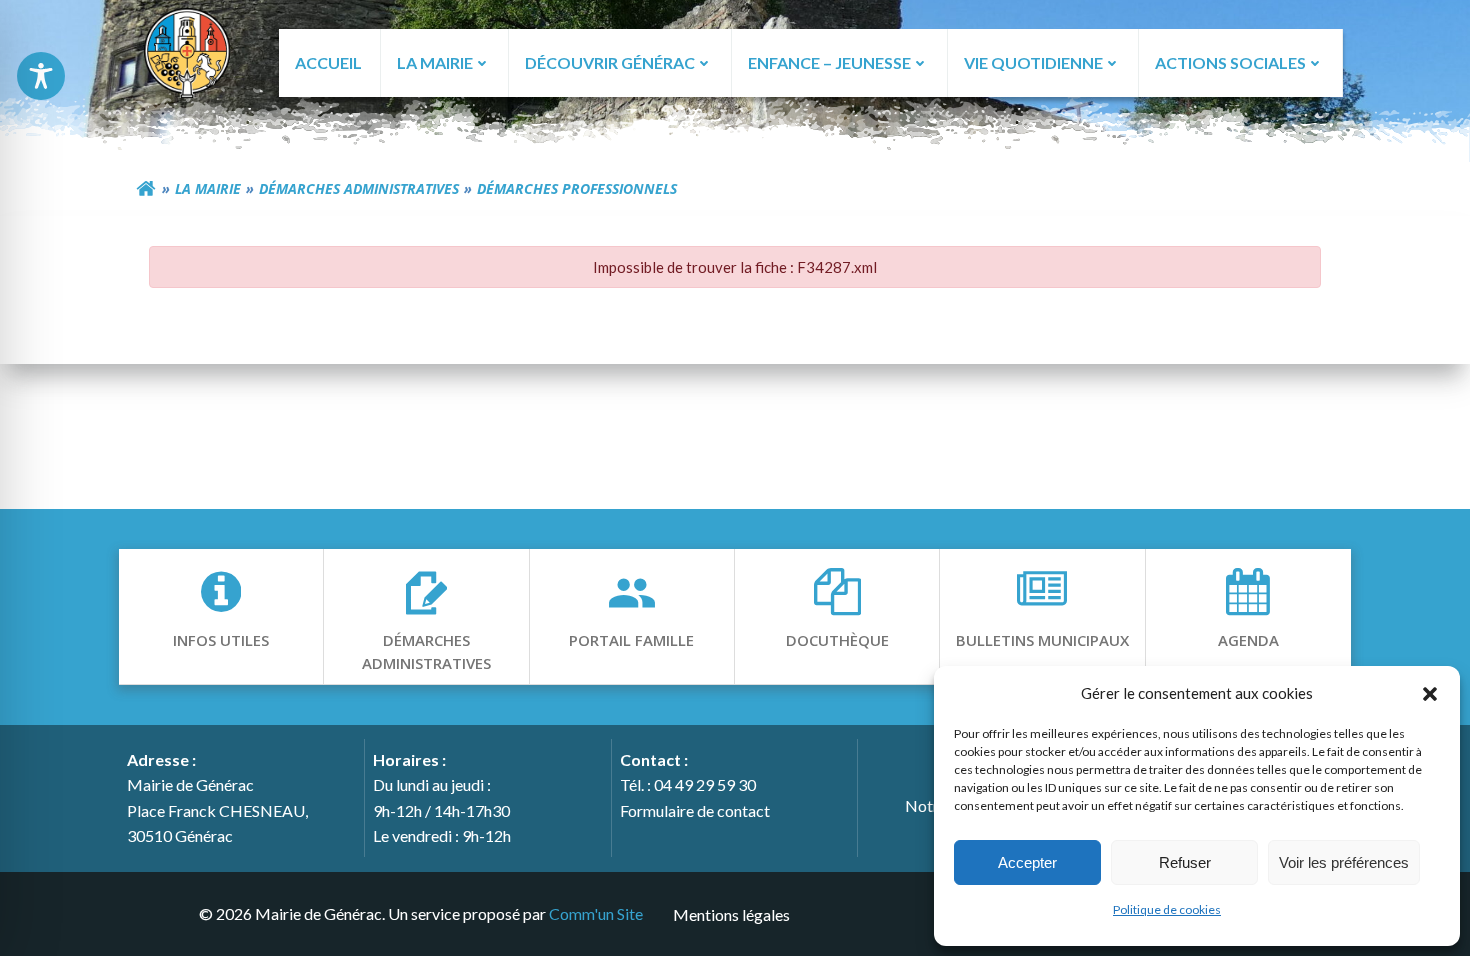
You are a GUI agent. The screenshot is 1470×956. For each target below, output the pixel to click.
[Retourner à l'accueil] (146, 189)
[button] (1430, 693)
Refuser (1185, 862)
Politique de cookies (1167, 909)
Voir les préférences (1344, 862)
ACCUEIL (328, 62)
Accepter (1027, 862)
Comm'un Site (596, 913)
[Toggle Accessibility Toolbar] (41, 76)
